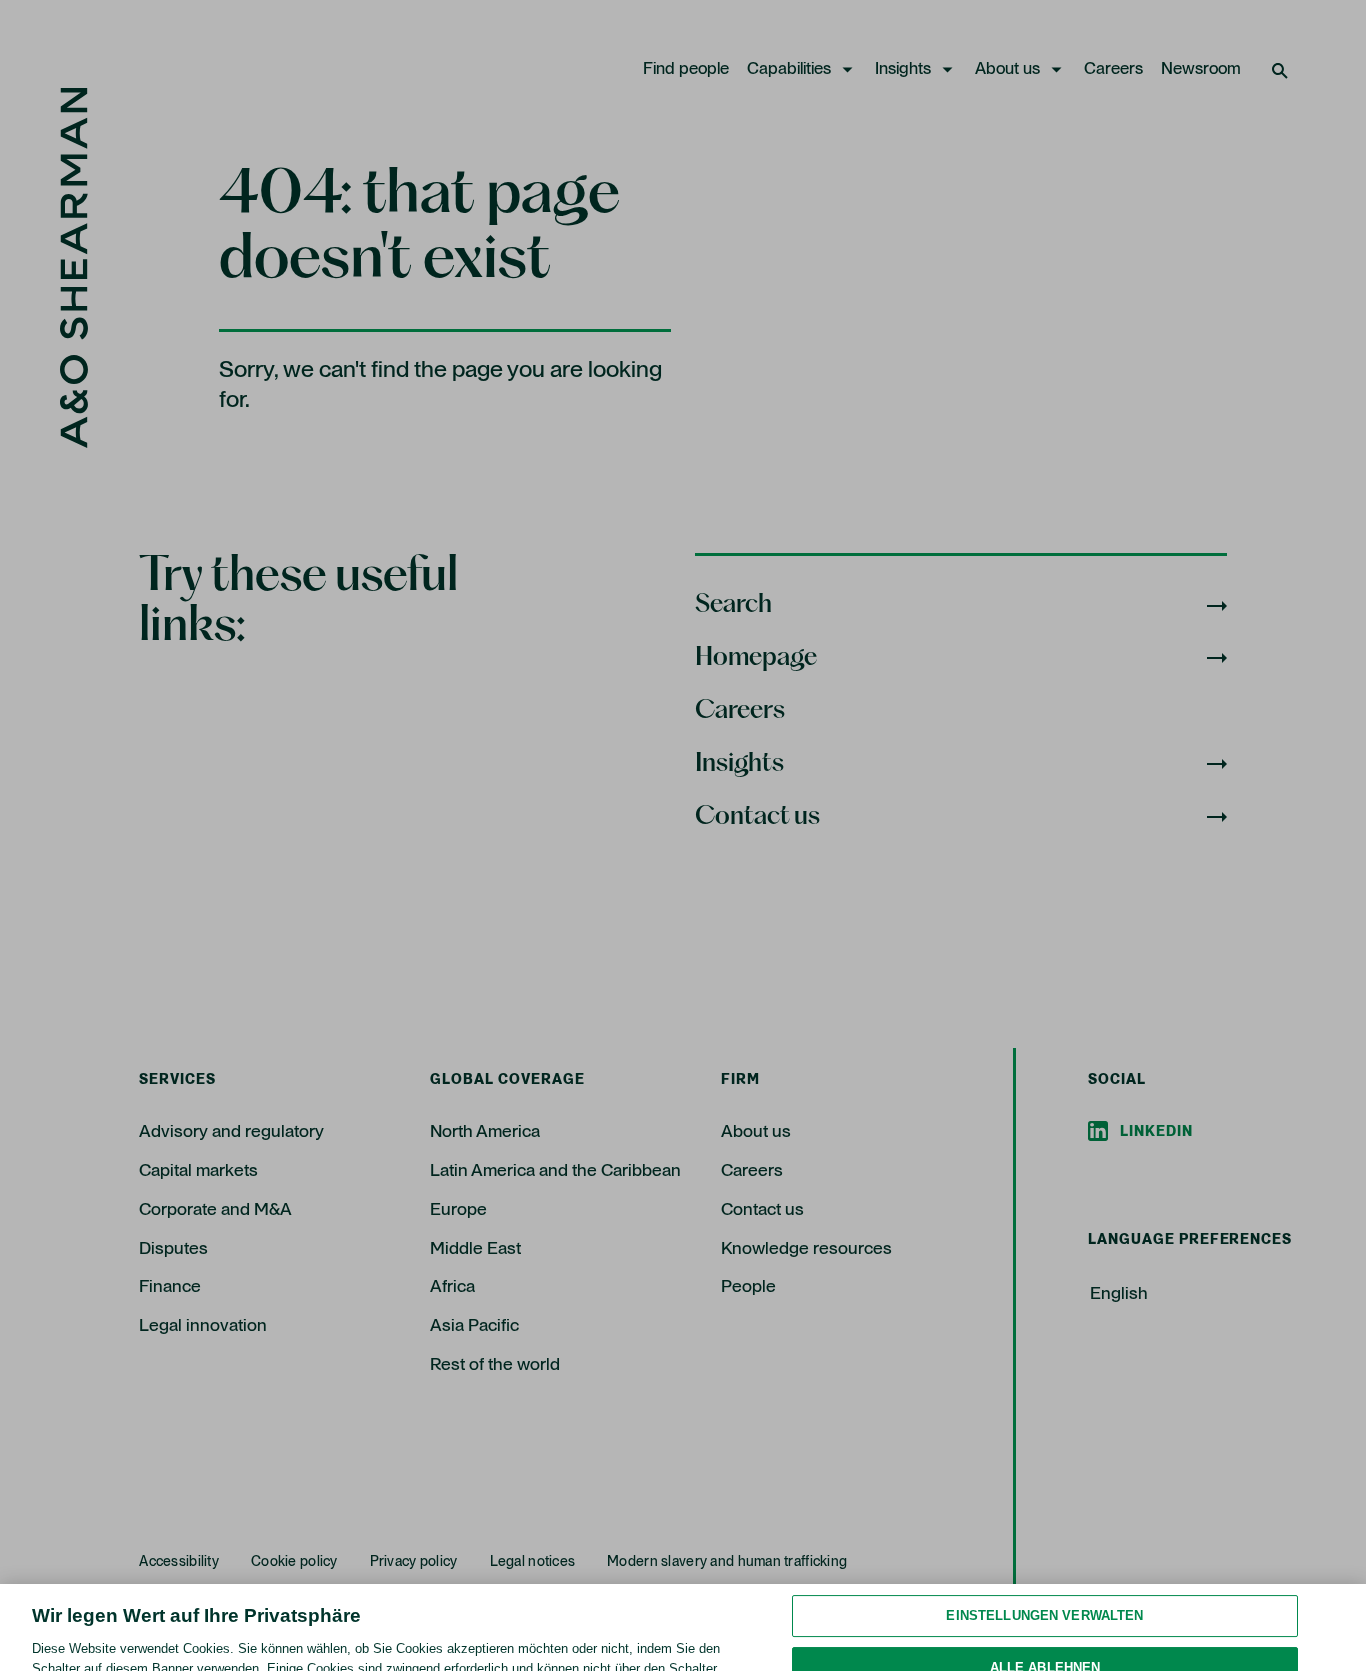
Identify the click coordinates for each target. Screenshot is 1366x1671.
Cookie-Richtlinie (676, 1650)
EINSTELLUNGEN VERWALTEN (1044, 1540)
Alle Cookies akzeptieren (1044, 1643)
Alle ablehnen (1045, 1591)
